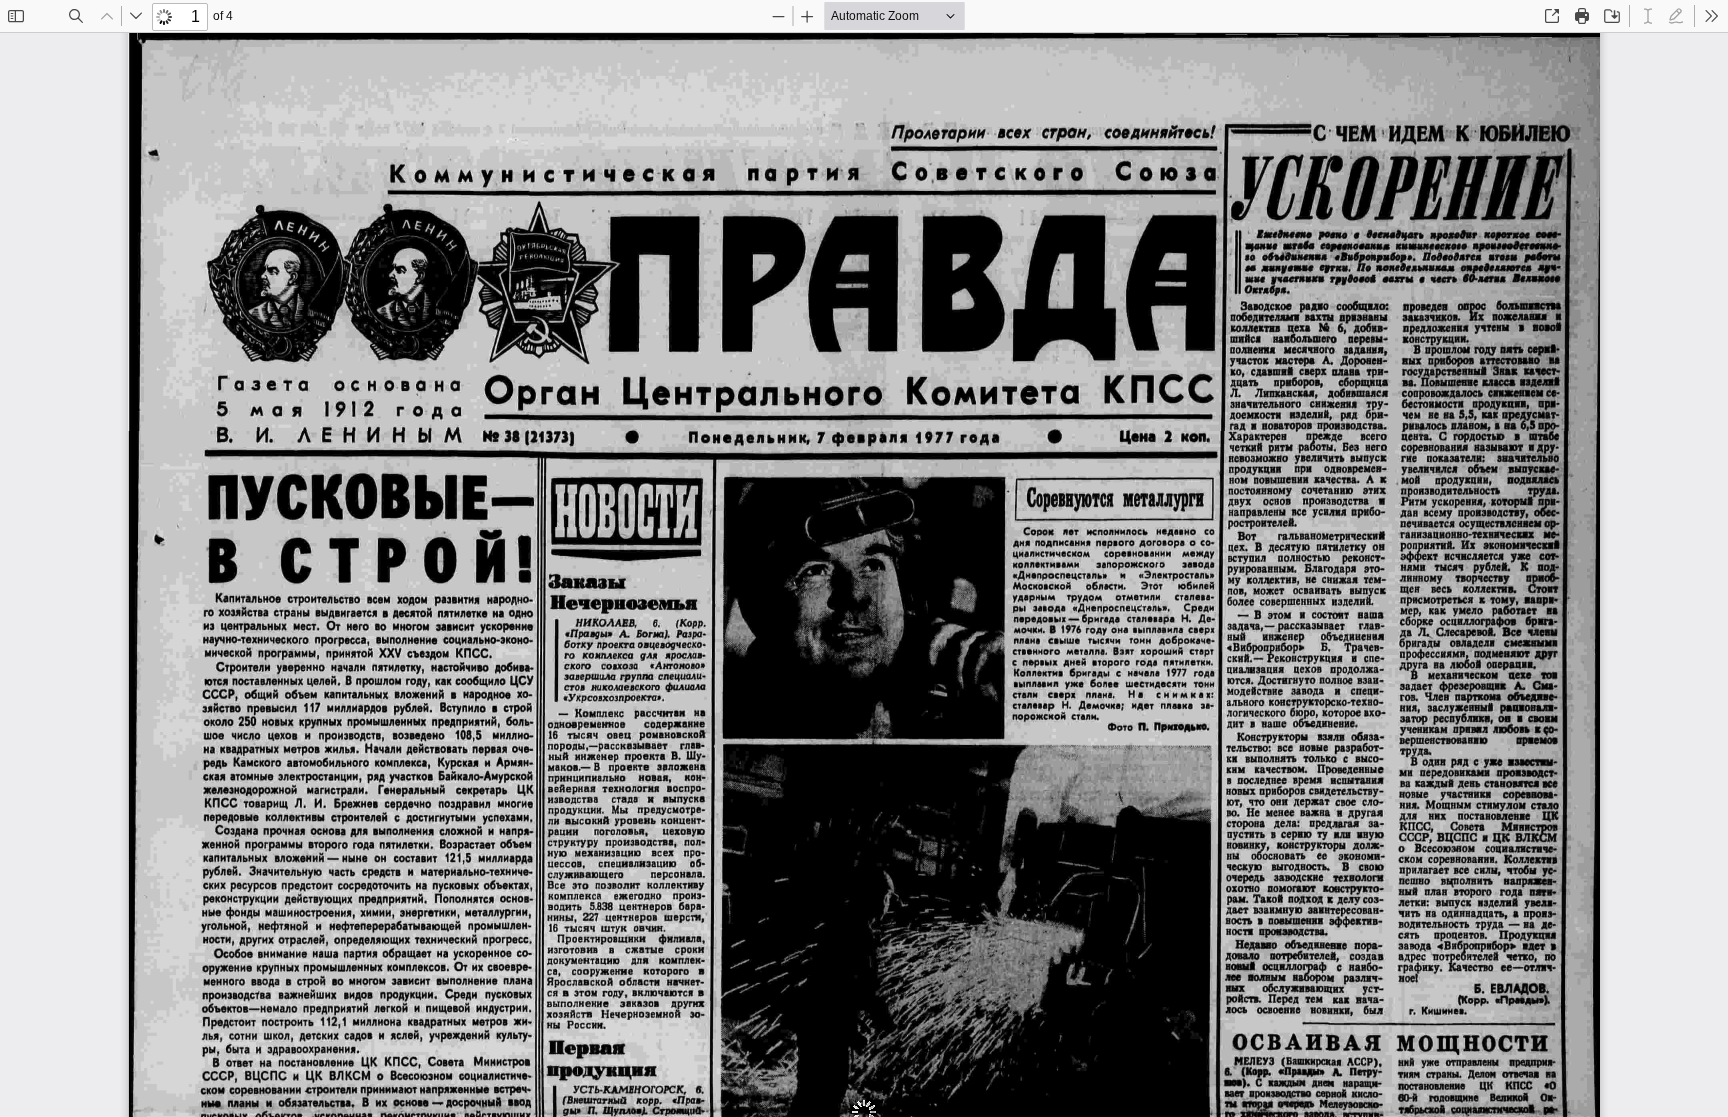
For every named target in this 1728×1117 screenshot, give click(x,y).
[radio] (1648, 16)
